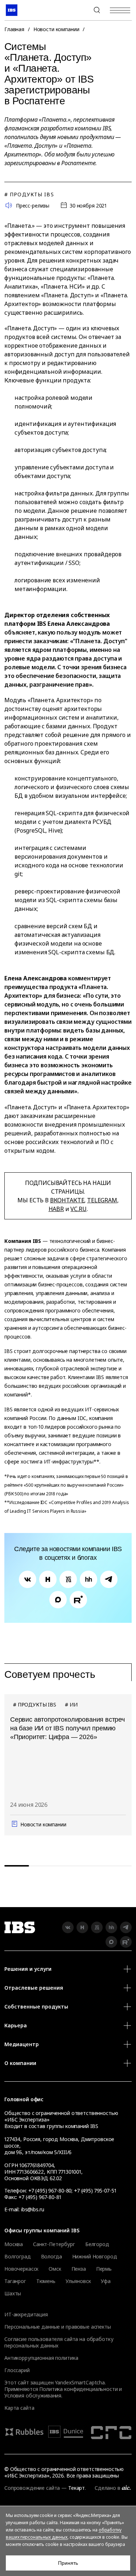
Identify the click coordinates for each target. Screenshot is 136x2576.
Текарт (77, 2488)
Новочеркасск (21, 2269)
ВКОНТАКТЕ (67, 1200)
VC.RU (78, 1209)
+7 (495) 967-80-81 (40, 2197)
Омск (55, 2269)
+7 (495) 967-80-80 (79, 10)
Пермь (104, 2269)
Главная (14, 29)
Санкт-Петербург (54, 2244)
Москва (14, 2244)
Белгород (97, 2244)
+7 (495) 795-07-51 (95, 2190)
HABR (56, 1209)
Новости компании (56, 29)
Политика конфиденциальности (78, 2389)
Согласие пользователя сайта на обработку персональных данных (59, 2342)
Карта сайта (19, 2408)
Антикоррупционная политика (41, 2358)
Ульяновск (78, 2281)
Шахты (13, 2294)
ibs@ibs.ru (33, 2209)
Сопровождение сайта (32, 2488)
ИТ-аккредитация (26, 2314)
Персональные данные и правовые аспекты (58, 2327)
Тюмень (46, 2281)
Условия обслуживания (33, 2395)
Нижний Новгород (95, 2257)
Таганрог (15, 2281)
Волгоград (18, 2257)
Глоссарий (17, 2370)
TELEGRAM (102, 1200)
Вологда (51, 2257)
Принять (68, 2563)
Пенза (79, 2269)
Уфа (106, 2281)
